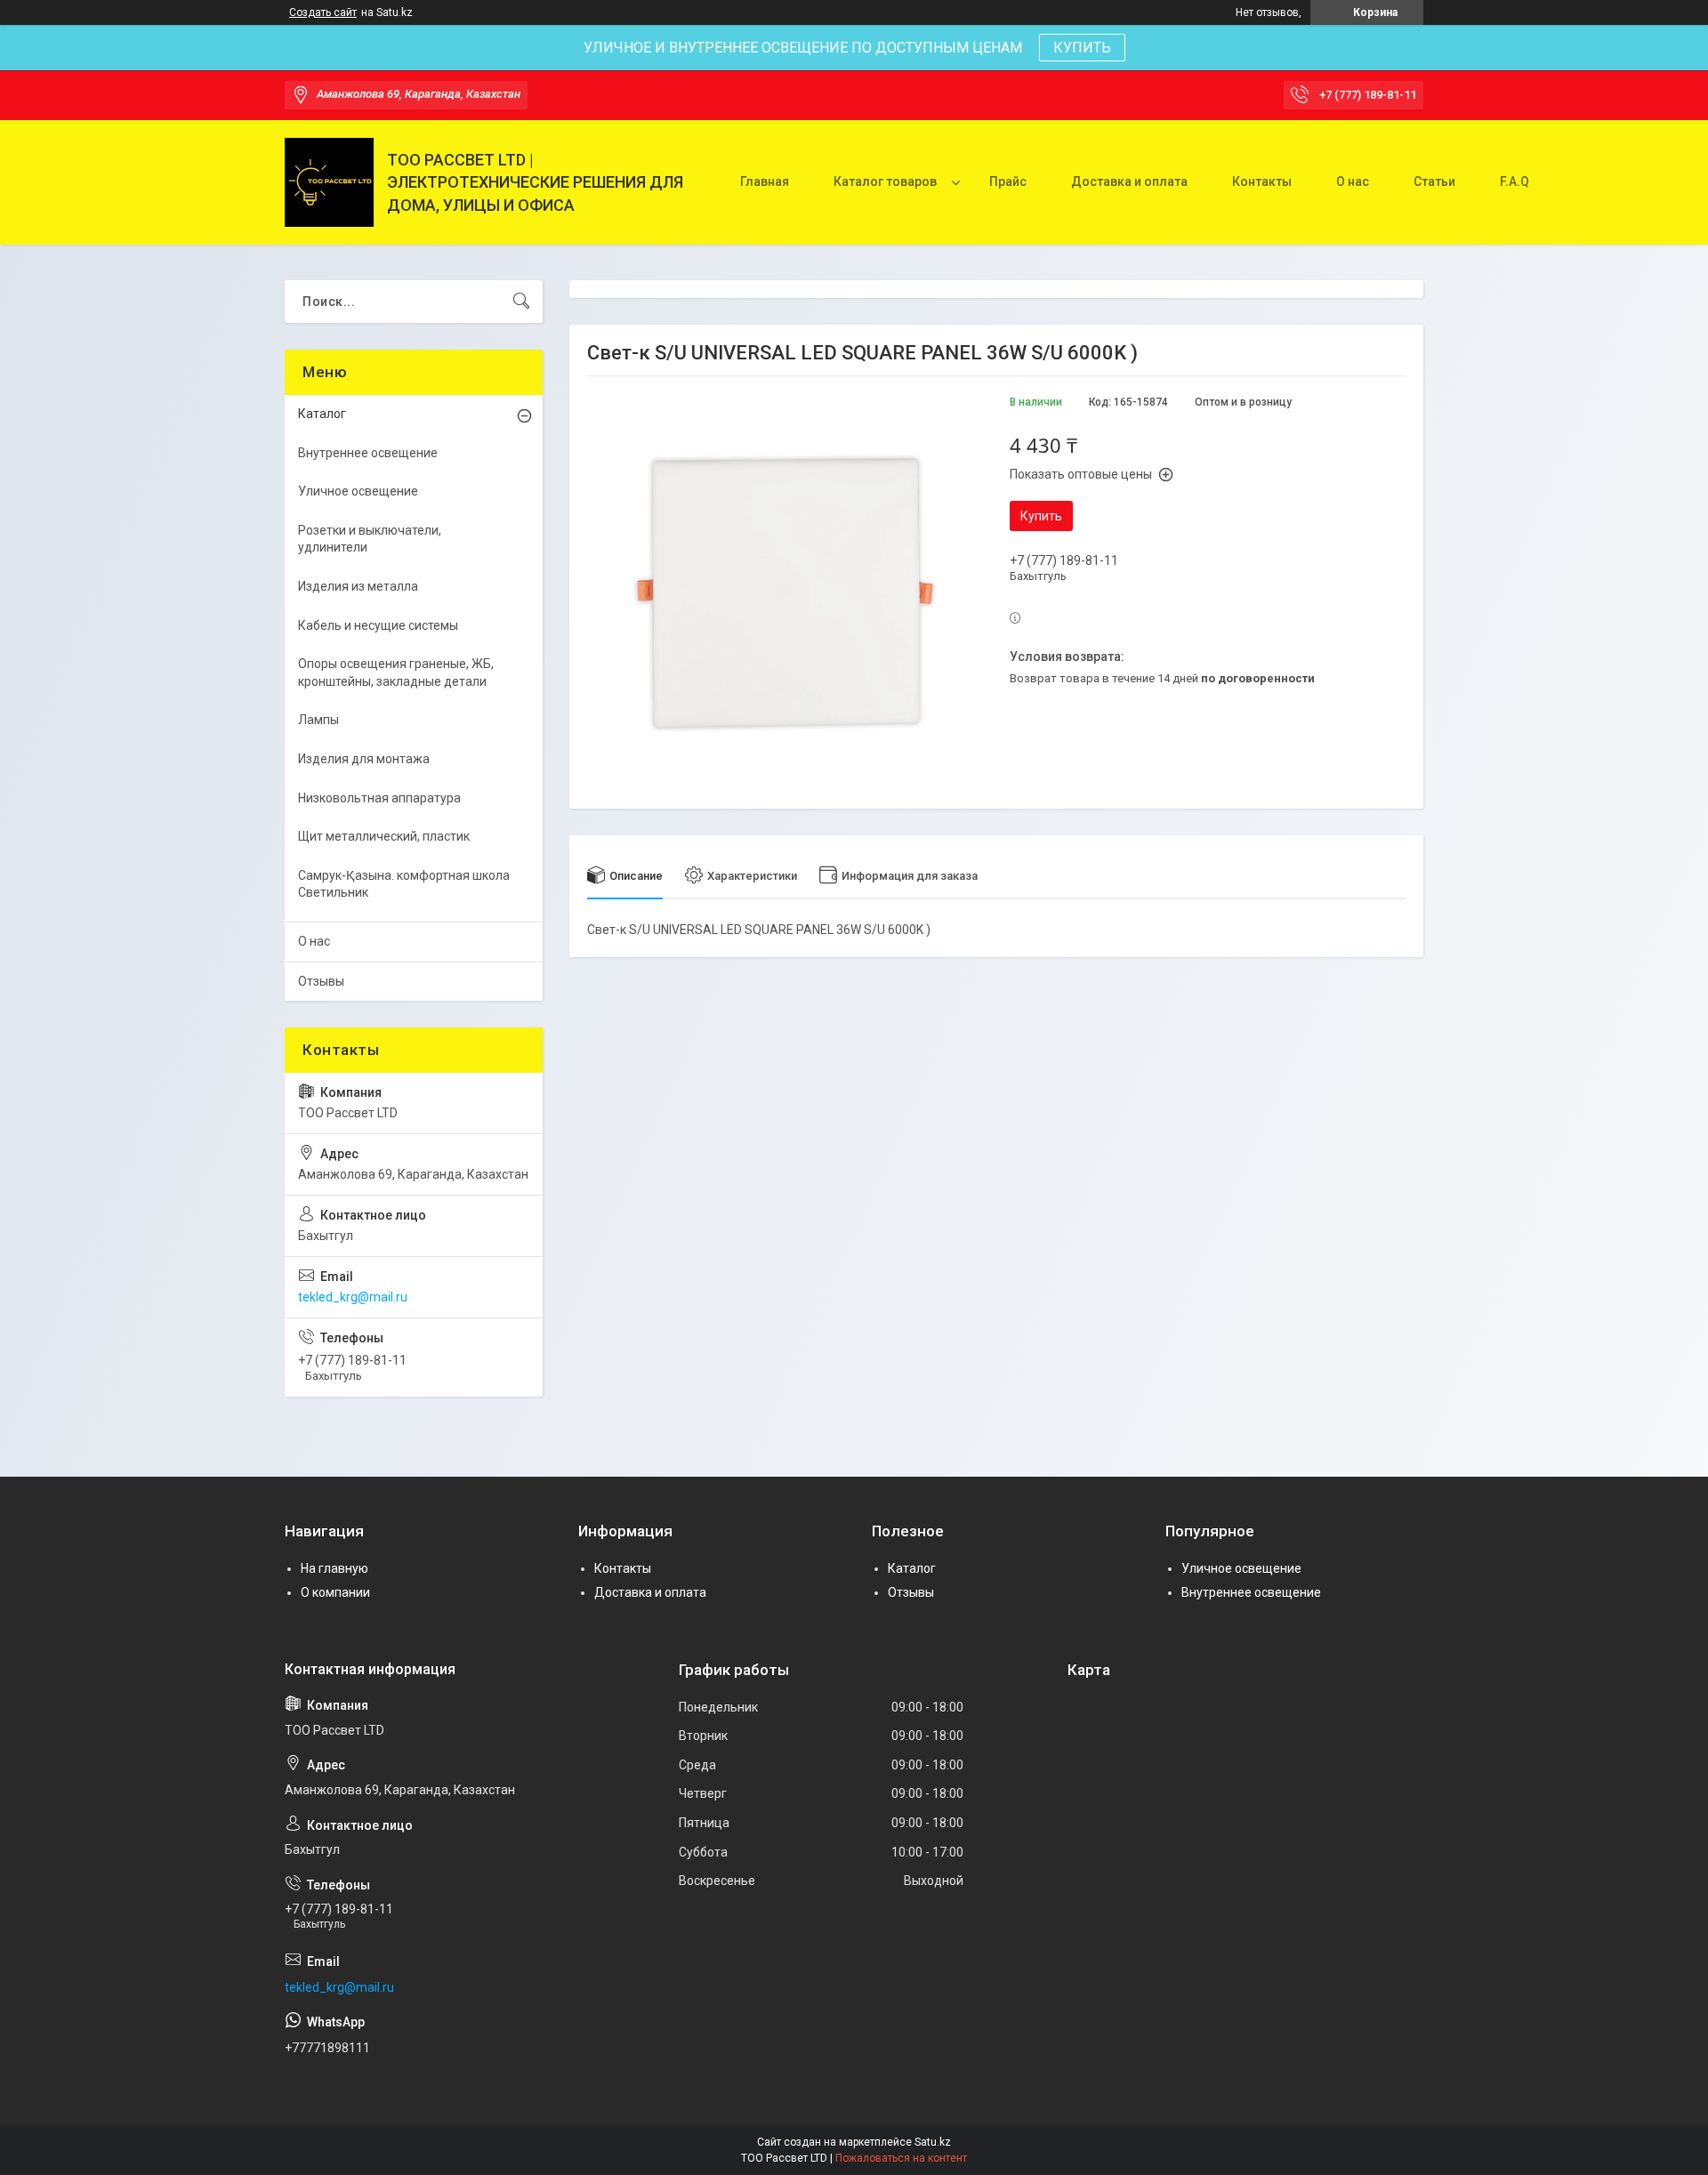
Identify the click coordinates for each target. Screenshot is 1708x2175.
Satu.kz (933, 2142)
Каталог (322, 414)
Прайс (1008, 181)
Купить (1041, 516)
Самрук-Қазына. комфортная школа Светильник (404, 884)
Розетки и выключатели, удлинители (370, 539)
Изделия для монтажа (364, 759)
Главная (765, 181)
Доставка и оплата (1129, 181)
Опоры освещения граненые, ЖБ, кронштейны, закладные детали (396, 673)
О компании (335, 1592)
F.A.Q (1515, 181)
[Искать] (521, 302)
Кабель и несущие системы (378, 625)
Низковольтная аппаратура (379, 798)
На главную (334, 1568)
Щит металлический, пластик (384, 836)
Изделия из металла (358, 586)
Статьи (1434, 181)
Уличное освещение (358, 491)
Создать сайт (323, 12)
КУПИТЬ (1082, 48)
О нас (1353, 181)
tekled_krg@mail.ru (353, 1297)
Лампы (318, 720)
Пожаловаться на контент (901, 2158)
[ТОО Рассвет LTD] (329, 182)
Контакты (1262, 181)
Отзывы (321, 981)
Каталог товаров (885, 181)
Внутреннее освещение (368, 453)
